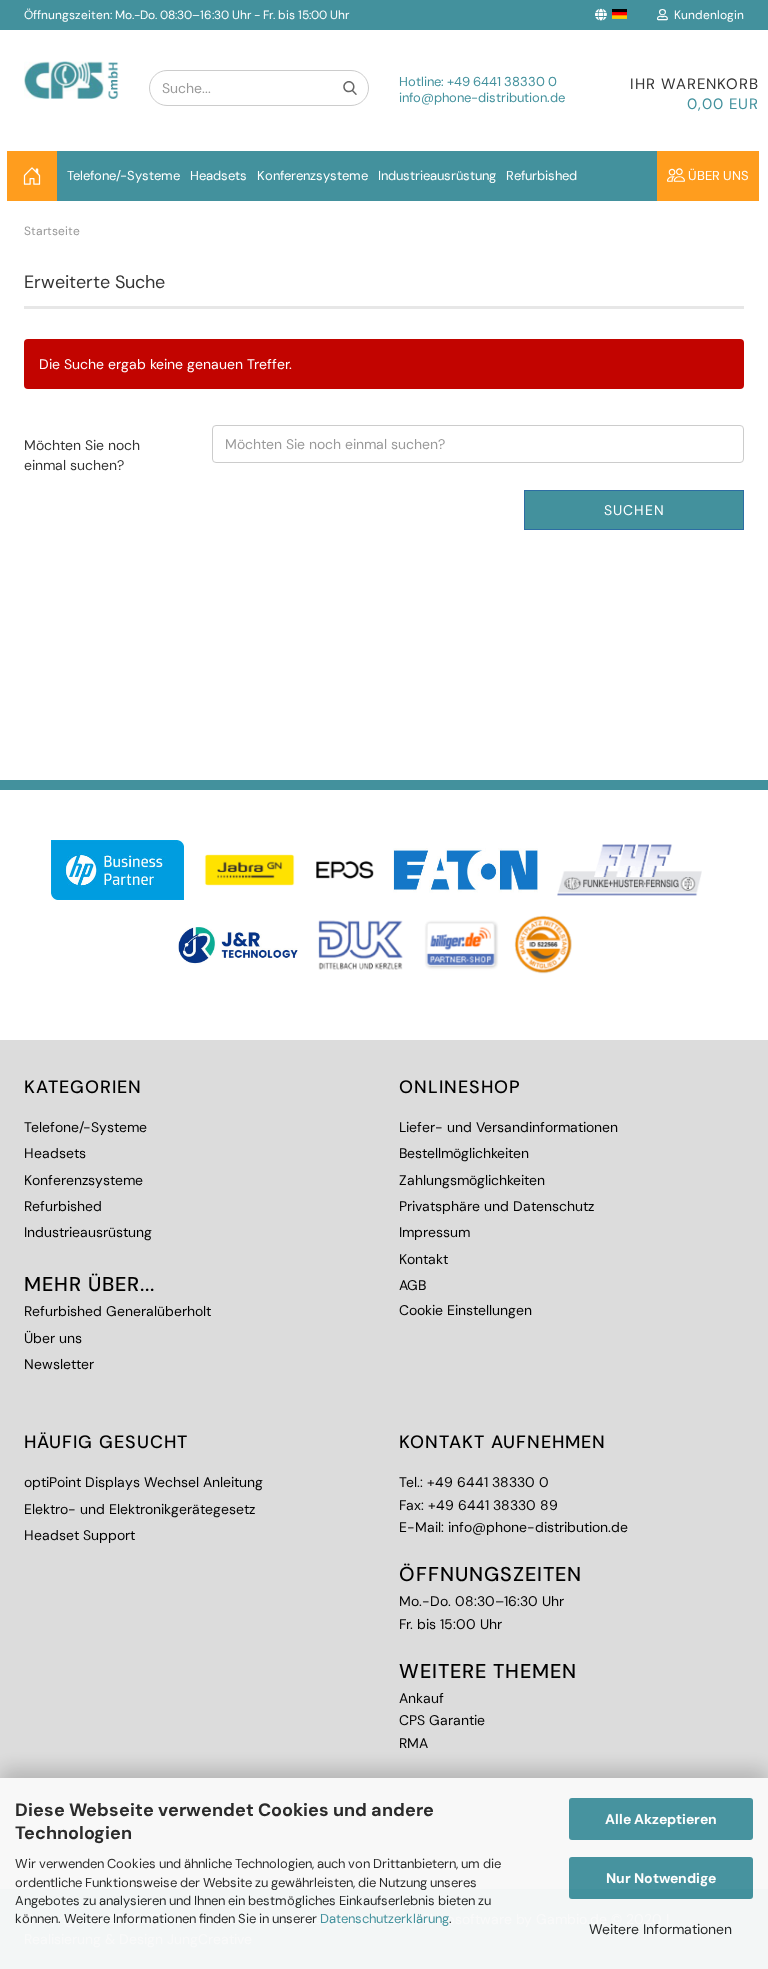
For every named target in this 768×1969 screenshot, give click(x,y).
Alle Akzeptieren (661, 1819)
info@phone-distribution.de (482, 97)
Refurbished (541, 175)
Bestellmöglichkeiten (464, 1153)
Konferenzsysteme (312, 175)
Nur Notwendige (661, 1878)
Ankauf (421, 1698)
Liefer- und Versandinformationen (508, 1127)
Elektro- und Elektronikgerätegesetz (139, 1509)
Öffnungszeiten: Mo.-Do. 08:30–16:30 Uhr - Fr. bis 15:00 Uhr (186, 15)
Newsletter (59, 1364)
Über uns (717, 175)
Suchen (634, 510)
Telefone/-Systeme (123, 175)
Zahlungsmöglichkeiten (472, 1180)
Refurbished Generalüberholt (117, 1311)
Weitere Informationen (660, 1929)
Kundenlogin (706, 15)
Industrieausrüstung (437, 175)
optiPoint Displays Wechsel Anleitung (143, 1482)
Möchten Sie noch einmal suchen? (82, 455)
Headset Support (79, 1535)
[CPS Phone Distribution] (71, 64)
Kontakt (423, 1259)
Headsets (218, 175)
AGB (412, 1285)
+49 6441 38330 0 (502, 81)
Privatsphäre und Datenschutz (496, 1206)
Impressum (434, 1232)
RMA (413, 1743)
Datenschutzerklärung (384, 1918)
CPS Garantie (442, 1720)
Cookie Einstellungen (465, 1310)
